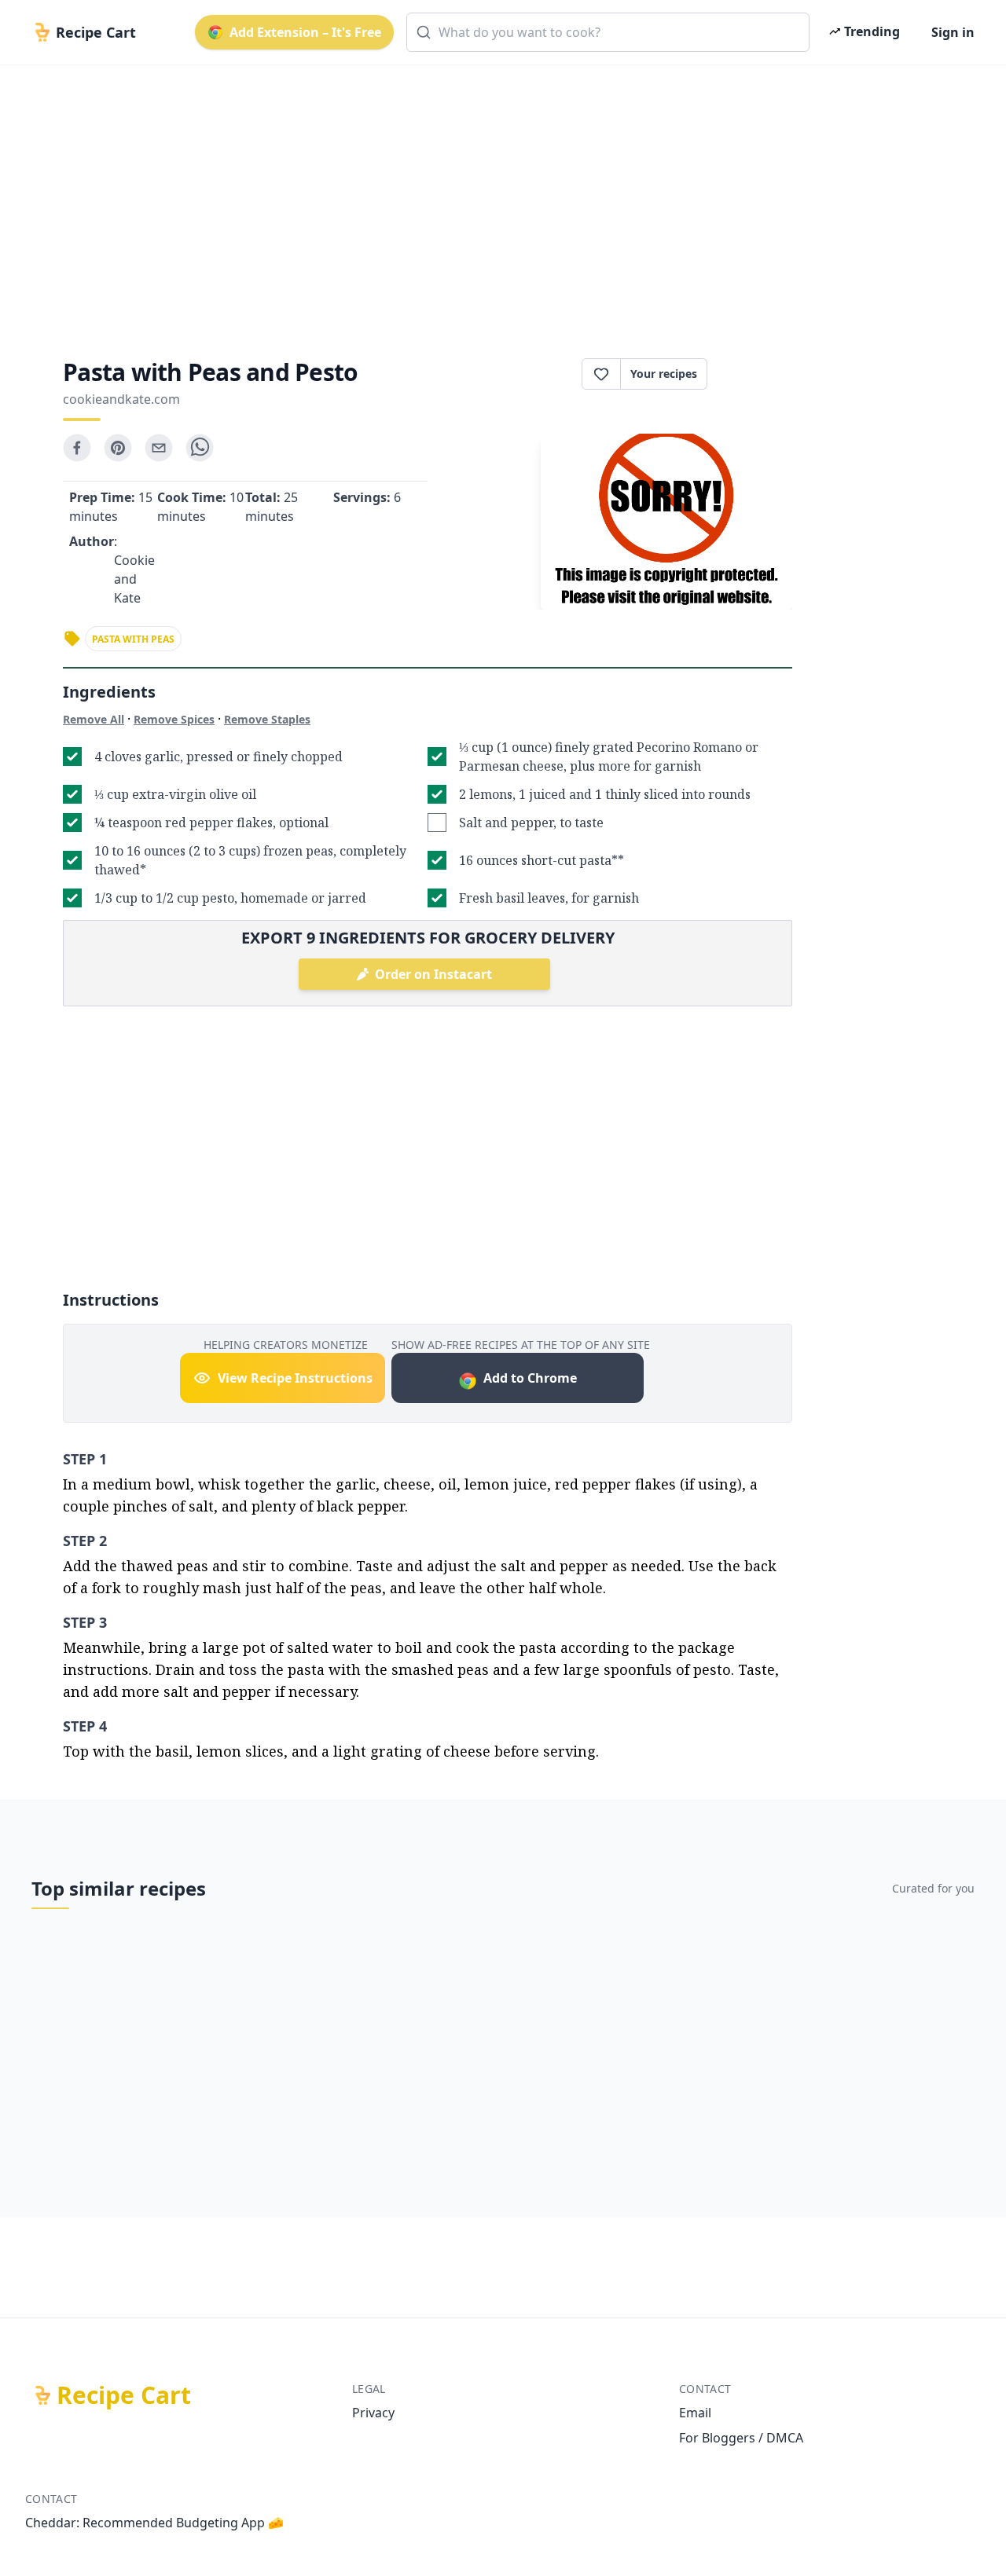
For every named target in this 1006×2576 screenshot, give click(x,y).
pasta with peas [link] (133, 639)
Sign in (953, 32)
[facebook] (77, 448)
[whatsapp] (200, 448)
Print (758, 374)
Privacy (373, 2413)
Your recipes (664, 374)
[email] (159, 448)
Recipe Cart (124, 2395)
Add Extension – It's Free (305, 32)
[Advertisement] (497, 198)
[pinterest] (118, 448)
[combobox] (608, 32)
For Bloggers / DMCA (741, 2438)
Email (695, 2413)
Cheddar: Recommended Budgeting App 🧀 (154, 2523)
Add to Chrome (530, 1378)
